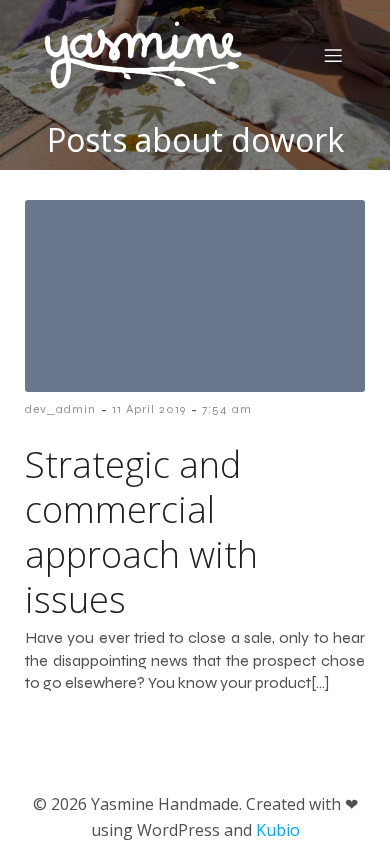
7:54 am (227, 409)
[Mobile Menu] (333, 55)
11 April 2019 (149, 409)
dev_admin (60, 409)
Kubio (278, 830)
